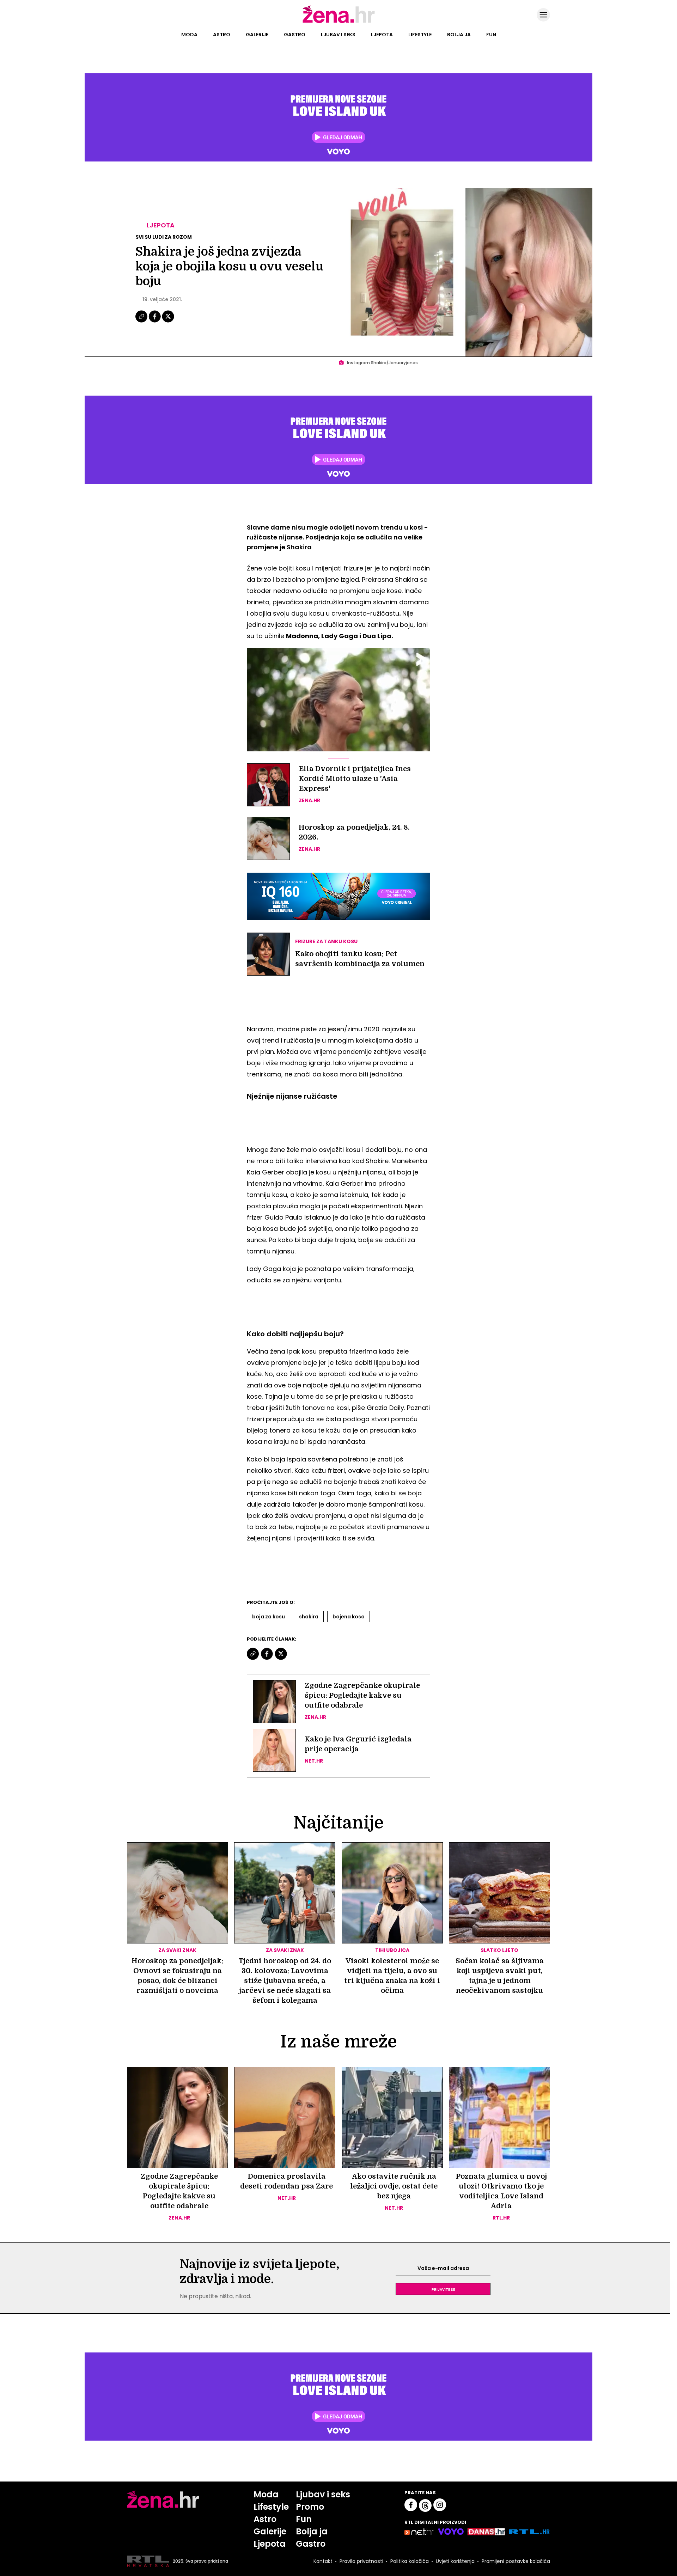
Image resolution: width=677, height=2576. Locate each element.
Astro (222, 35)
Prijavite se (443, 2289)
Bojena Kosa (349, 1617)
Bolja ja (459, 35)
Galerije (257, 35)
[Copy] (142, 322)
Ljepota (382, 35)
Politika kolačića (410, 2561)
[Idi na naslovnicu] (339, 22)
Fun (491, 35)
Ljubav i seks (338, 35)
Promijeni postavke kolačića (516, 2561)
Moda (189, 35)
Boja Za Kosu (269, 1617)
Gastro (295, 35)
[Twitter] (168, 322)
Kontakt (323, 2561)
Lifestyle (420, 35)
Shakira (309, 1617)
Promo (310, 2507)
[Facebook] (155, 322)
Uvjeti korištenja (455, 2561)
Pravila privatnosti (361, 2561)
